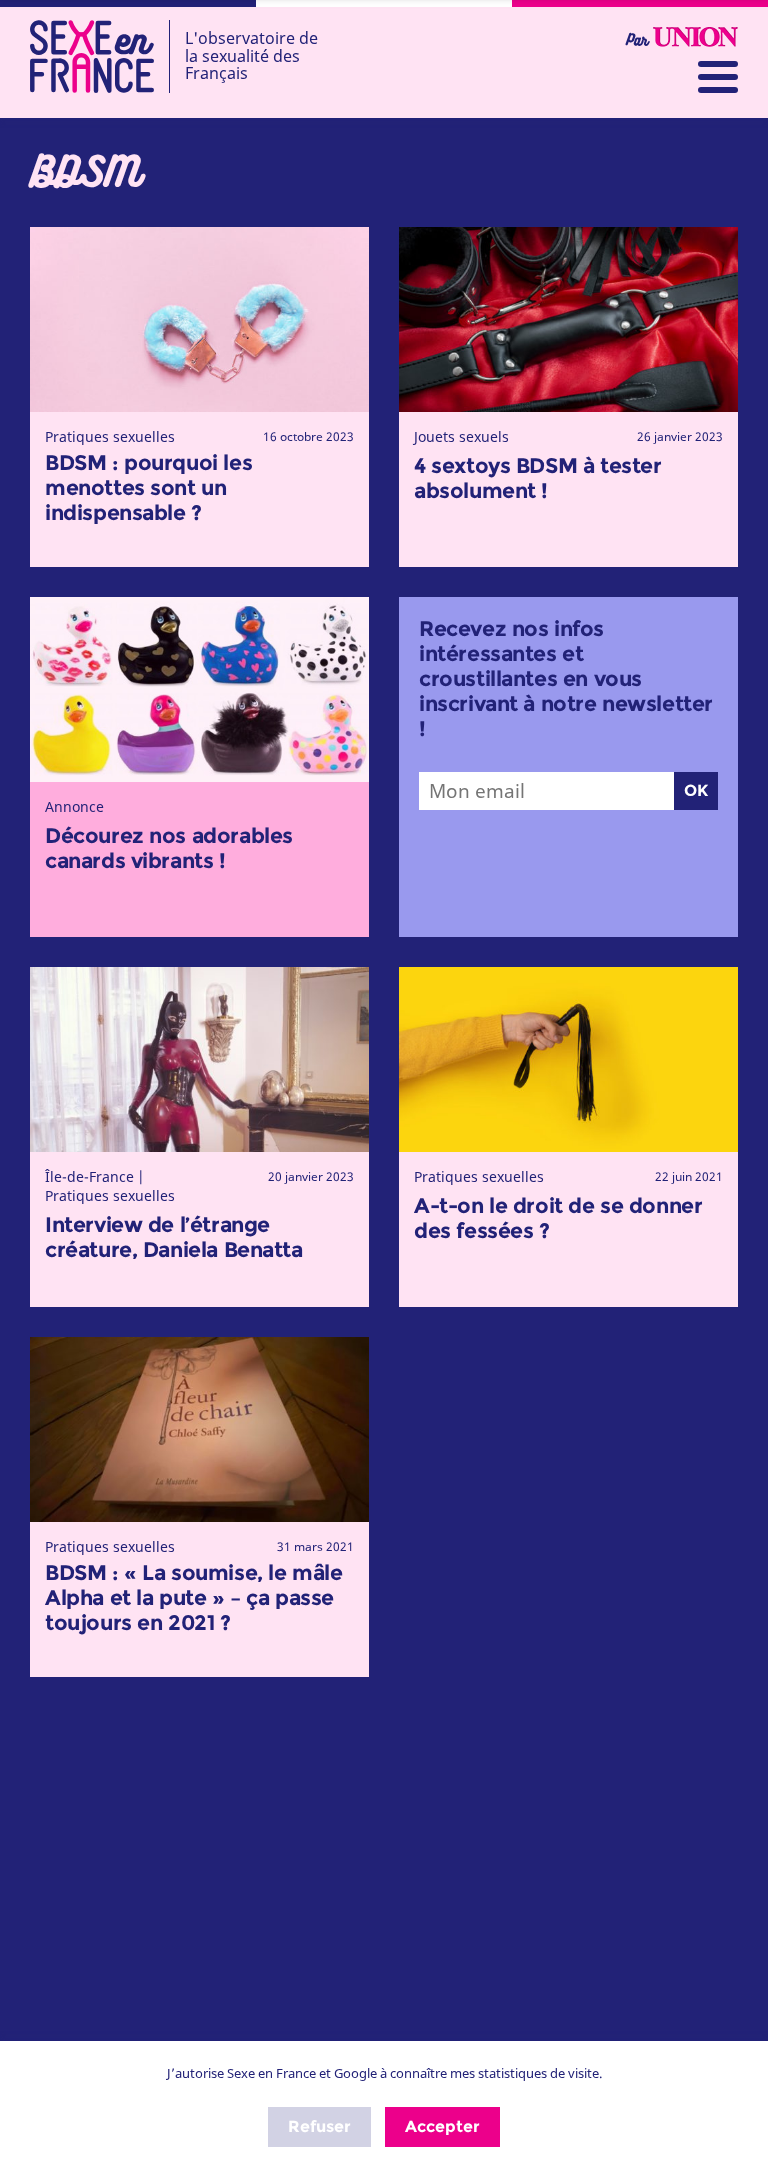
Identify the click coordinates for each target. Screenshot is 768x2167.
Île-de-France (89, 1176)
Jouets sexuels (461, 436)
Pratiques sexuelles (110, 436)
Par (639, 40)
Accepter (442, 2126)
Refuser (319, 2126)
